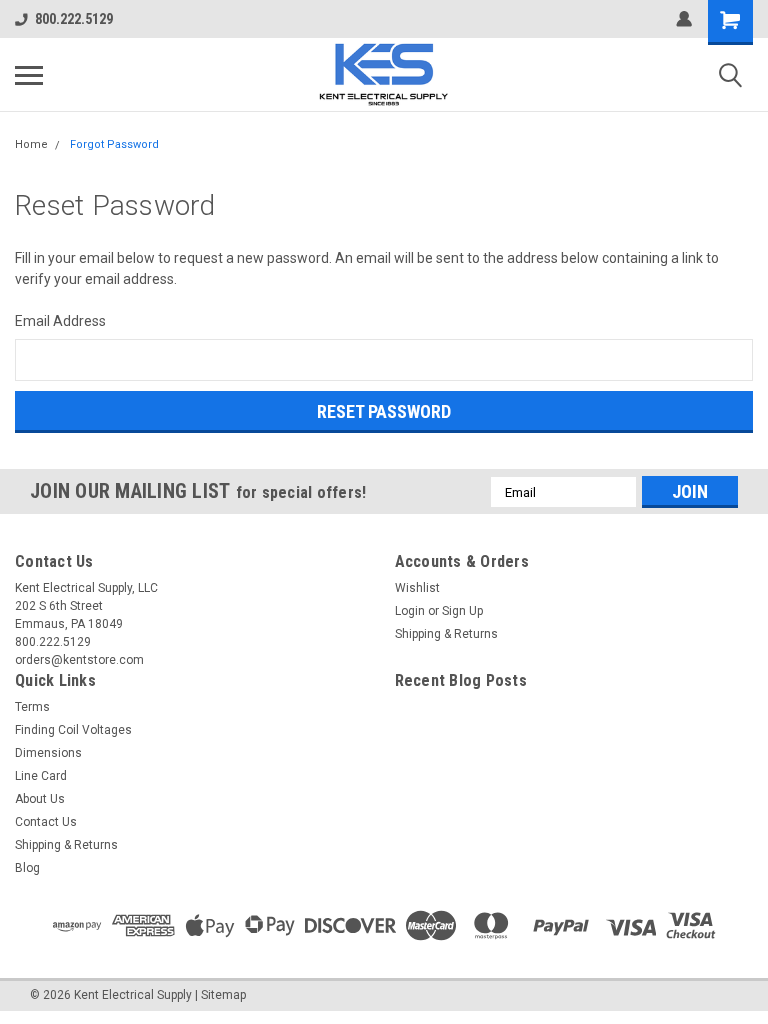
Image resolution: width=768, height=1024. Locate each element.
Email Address (60, 321)
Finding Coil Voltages (73, 730)
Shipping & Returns (446, 634)
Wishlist (417, 588)
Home (31, 144)
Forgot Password (114, 144)
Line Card (41, 776)
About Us (40, 799)
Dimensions (48, 753)
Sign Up (462, 611)
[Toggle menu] (29, 75)
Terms (32, 707)
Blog (27, 868)
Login (410, 611)
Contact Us (46, 822)
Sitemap (223, 995)
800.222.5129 (74, 19)
